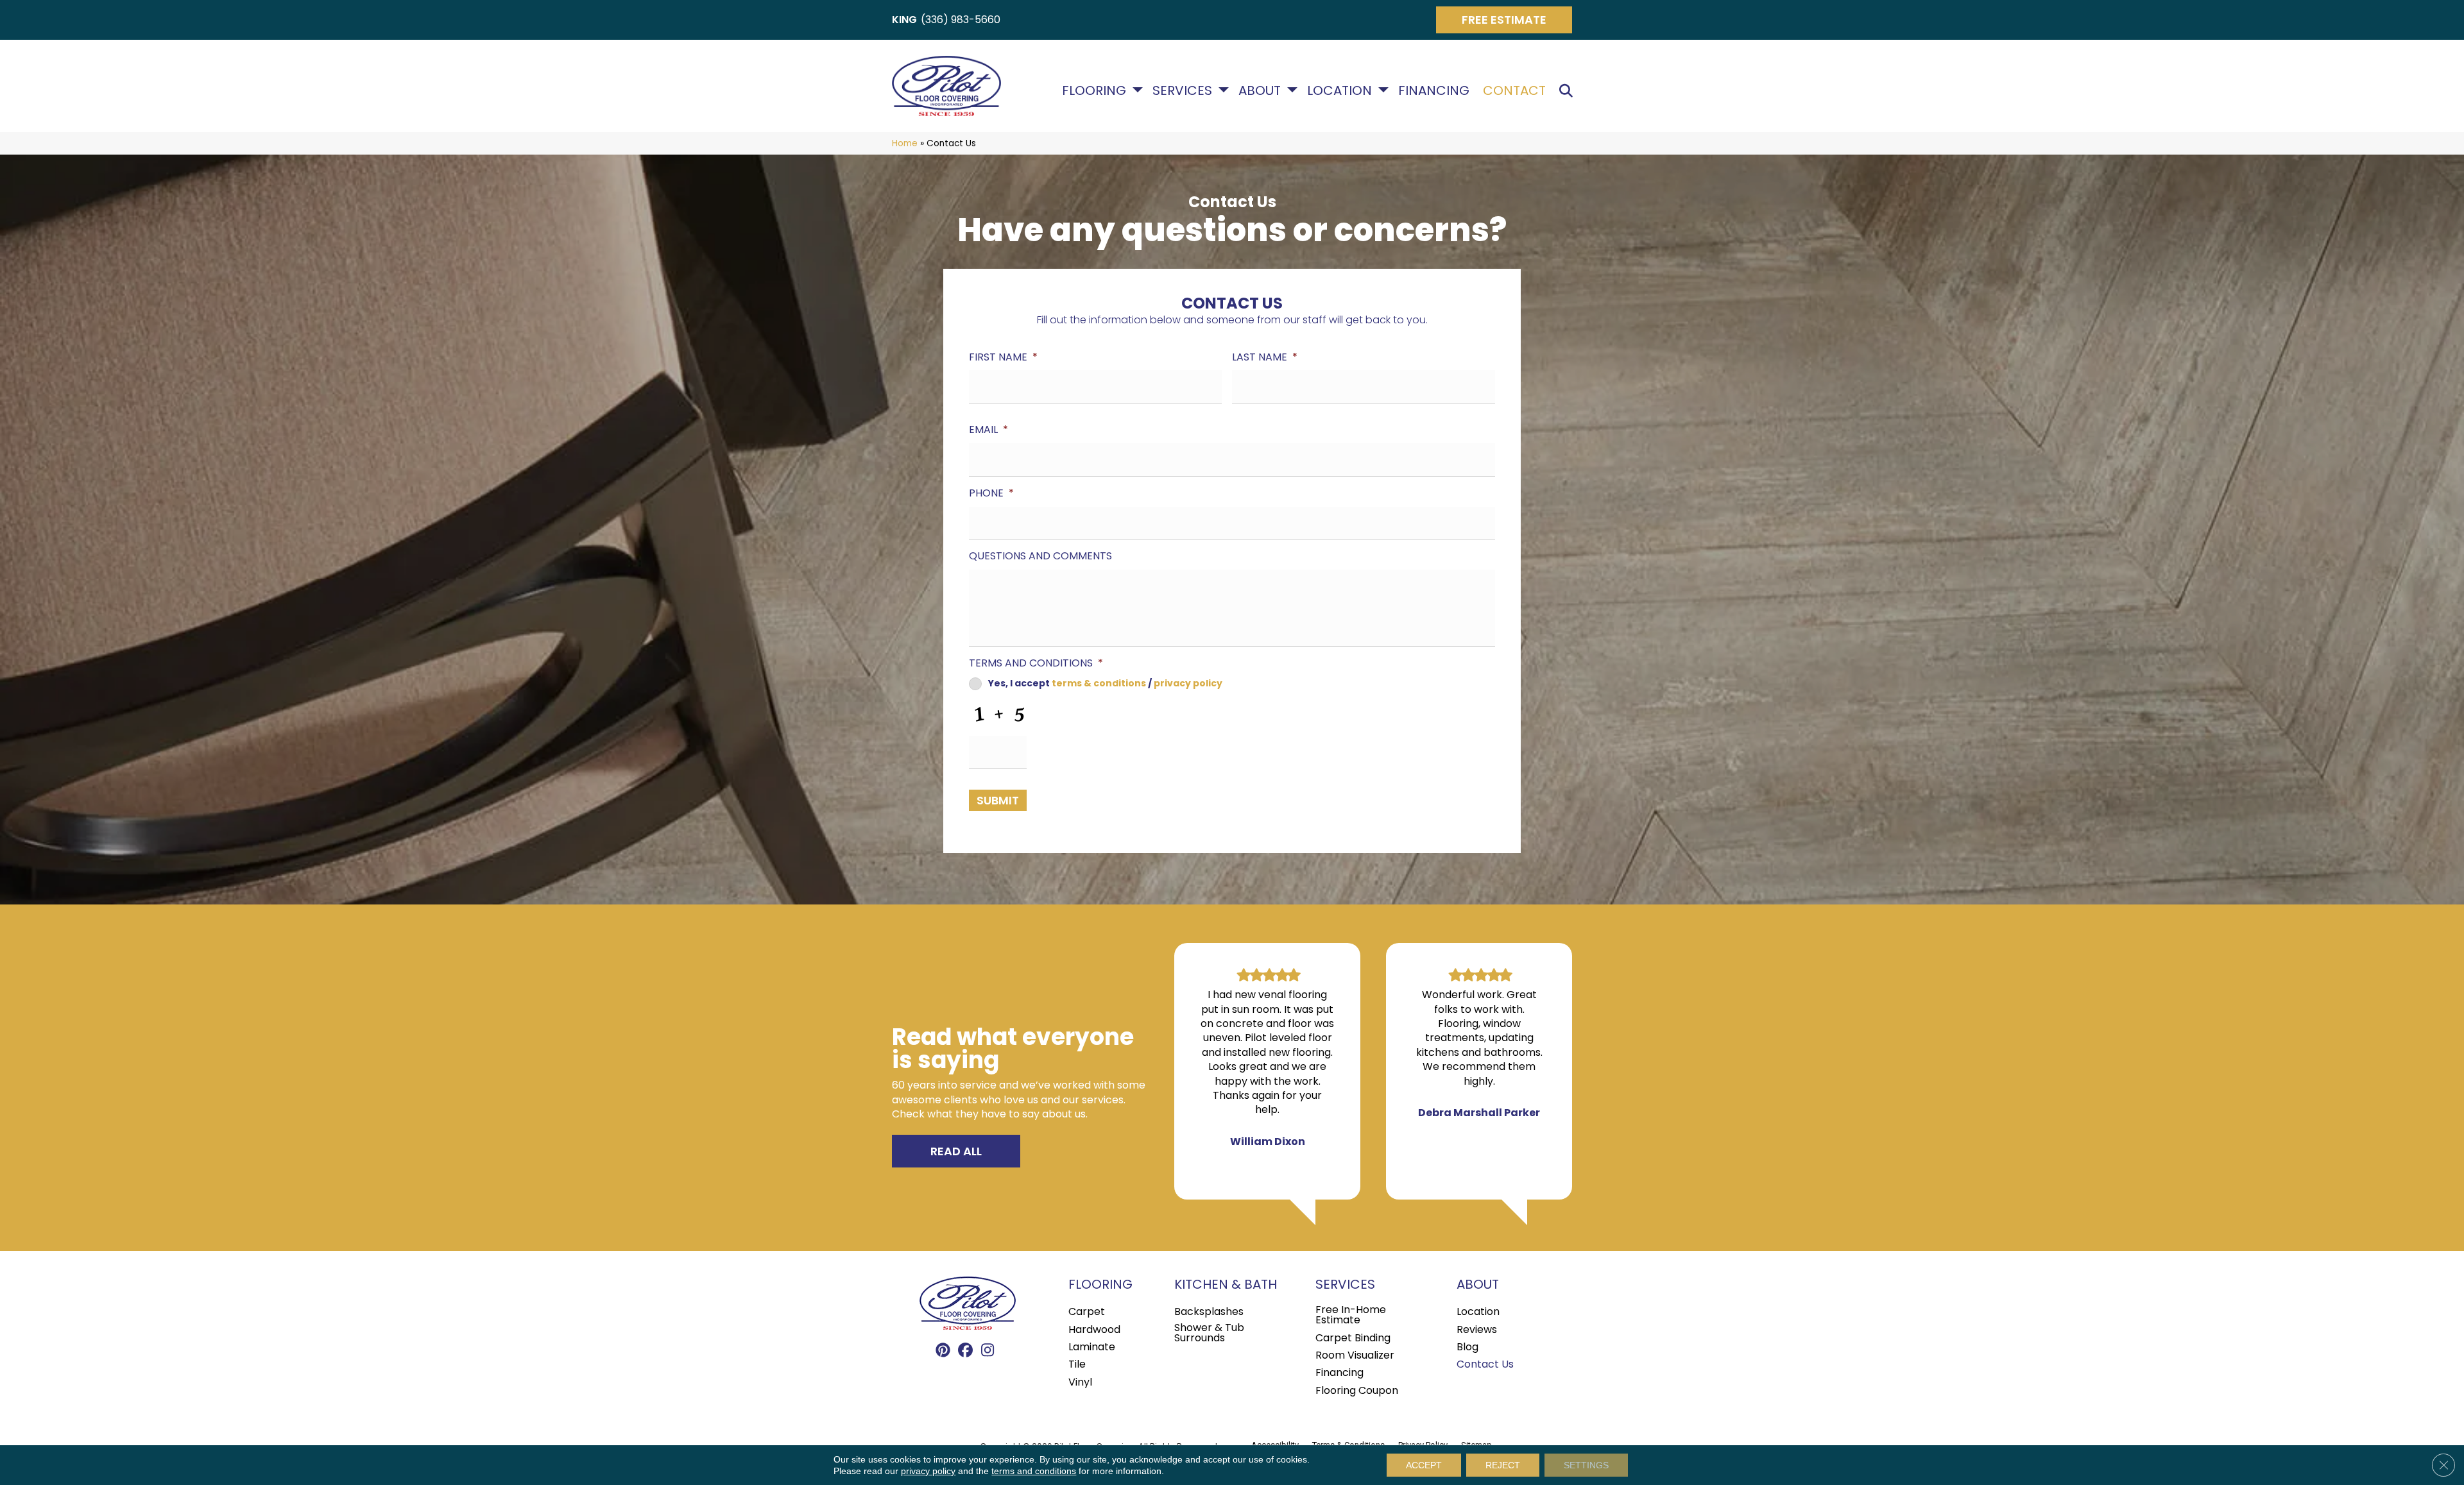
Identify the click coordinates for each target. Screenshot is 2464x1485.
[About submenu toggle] (1292, 90)
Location (1339, 90)
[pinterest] (943, 1351)
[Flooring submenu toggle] (1138, 90)
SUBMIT (998, 800)
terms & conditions (1099, 683)
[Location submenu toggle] (1383, 90)
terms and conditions (1034, 1471)
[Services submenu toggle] (1224, 90)
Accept (1424, 1465)
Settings (1586, 1465)
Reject (1503, 1465)
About (1260, 90)
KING (904, 20)
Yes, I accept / (1105, 683)
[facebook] (965, 1351)
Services (1182, 90)
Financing (1434, 90)
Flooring (1094, 90)
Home (905, 143)
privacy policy (1188, 683)
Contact (1514, 90)
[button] (1569, 91)
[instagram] (988, 1351)
